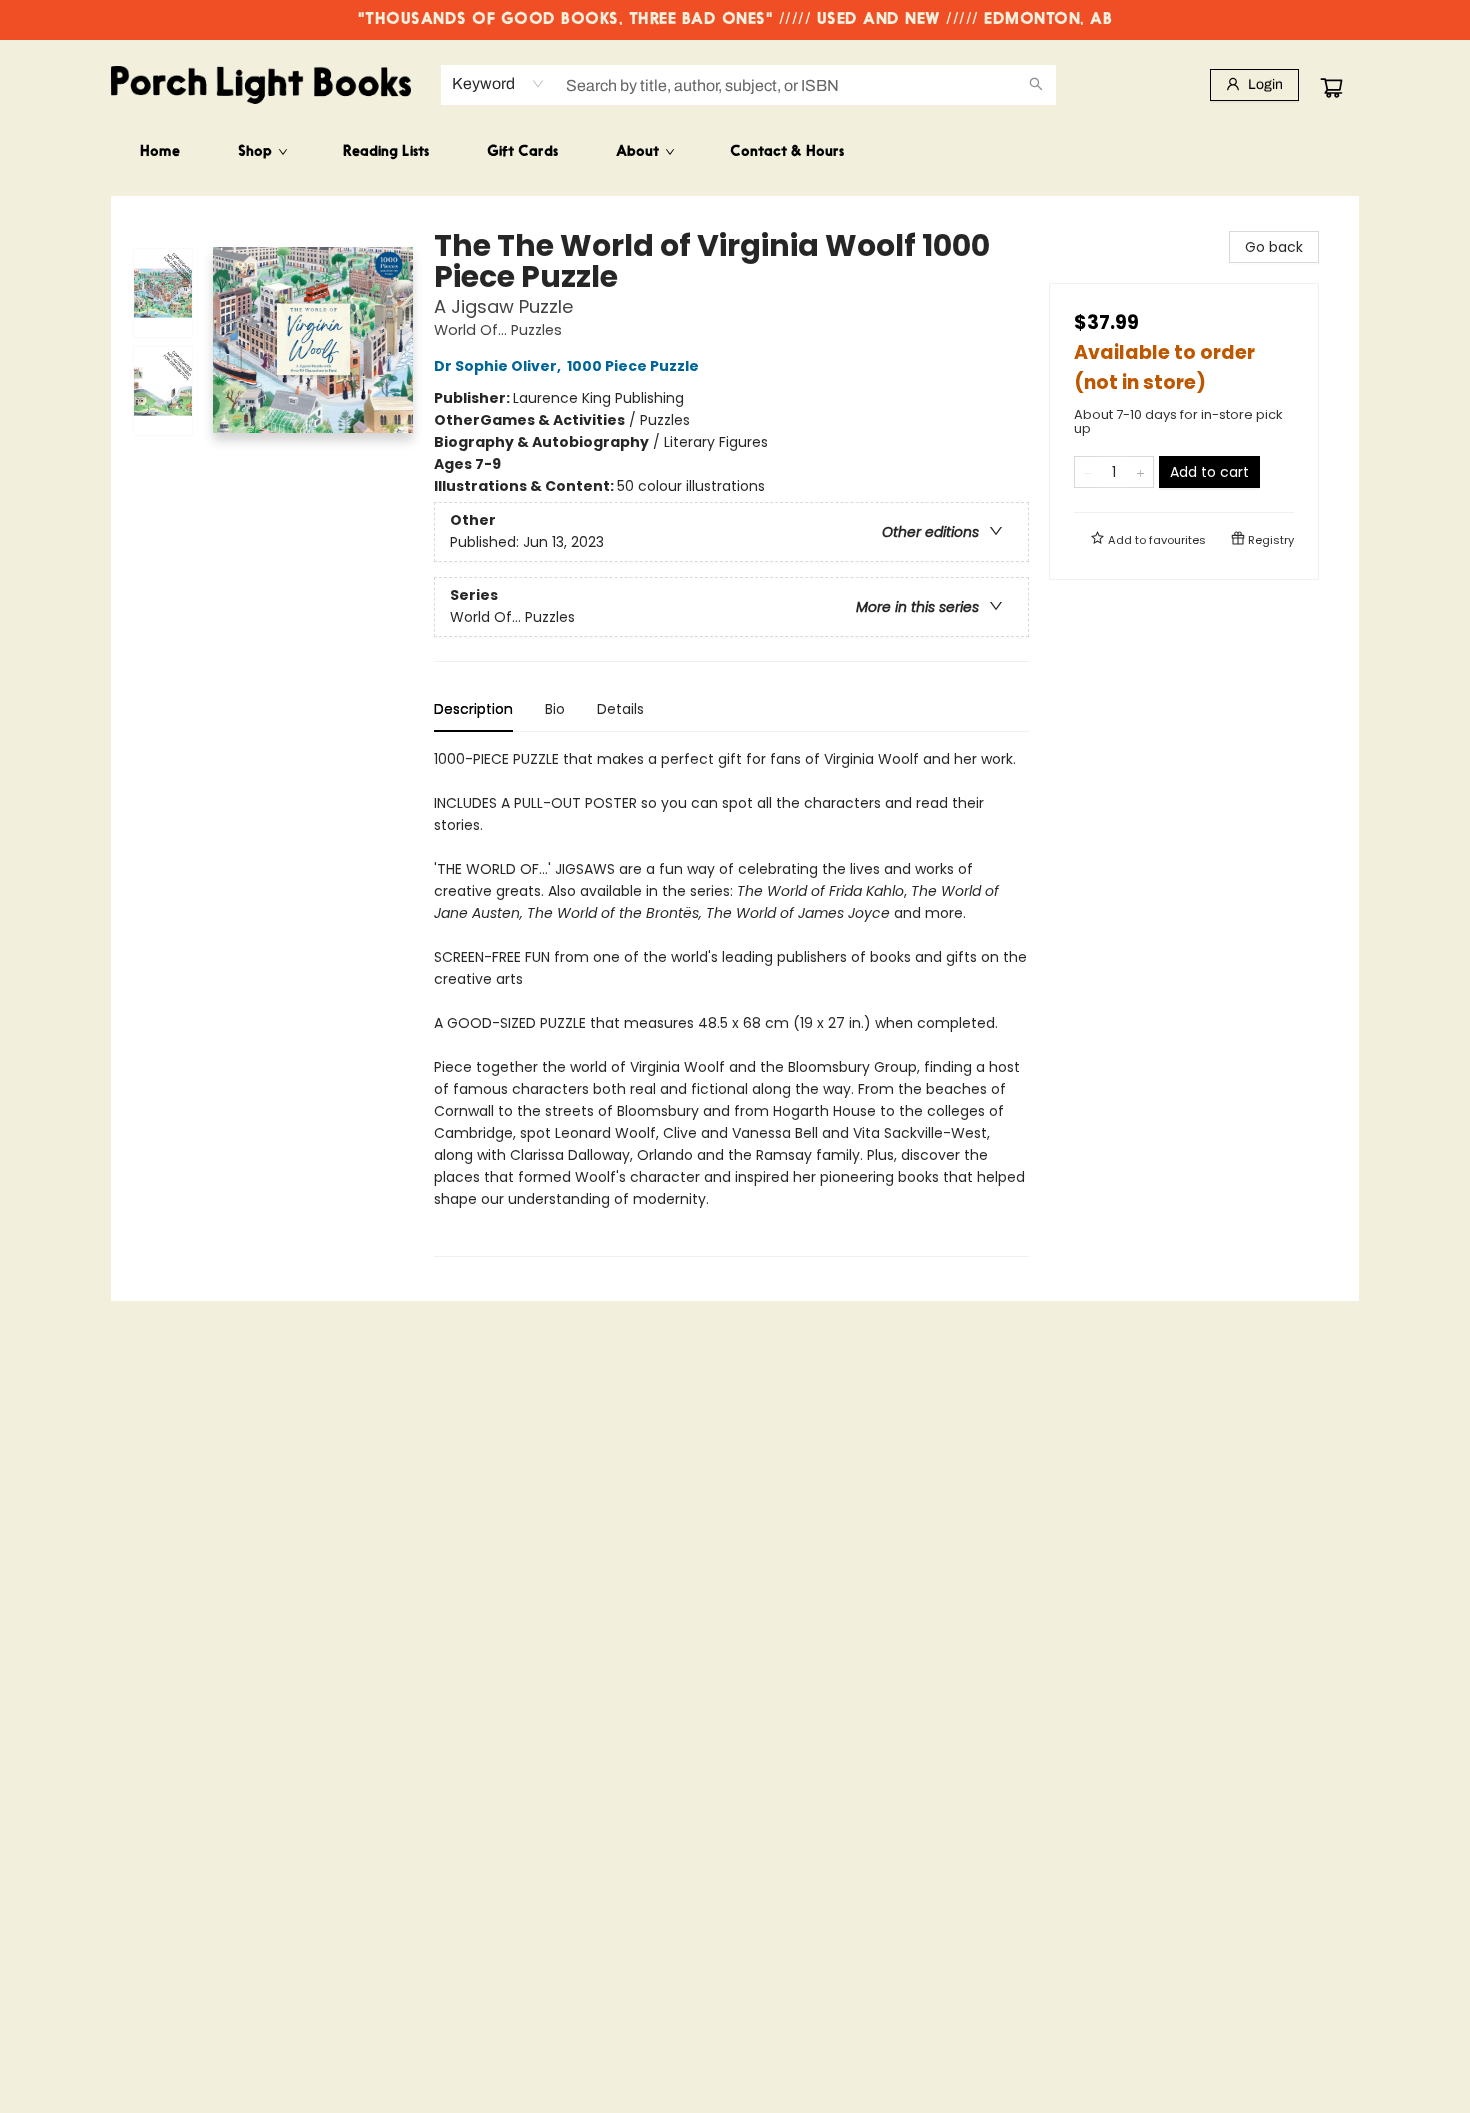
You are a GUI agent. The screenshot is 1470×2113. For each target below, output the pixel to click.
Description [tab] (473, 709)
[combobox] (498, 84)
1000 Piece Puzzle (633, 366)
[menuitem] (160, 153)
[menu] (735, 153)
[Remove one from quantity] (1087, 472)
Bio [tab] (555, 709)
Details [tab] (620, 709)
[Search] (1036, 85)
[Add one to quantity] (1140, 472)
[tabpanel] (731, 1002)
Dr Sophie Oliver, (499, 366)
